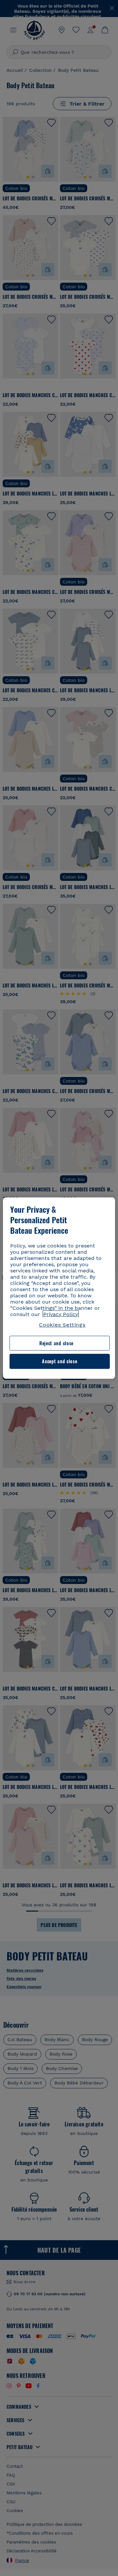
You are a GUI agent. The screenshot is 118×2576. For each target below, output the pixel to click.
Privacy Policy (61, 1314)
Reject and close (56, 1343)
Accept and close (59, 1361)
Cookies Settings (62, 1325)
